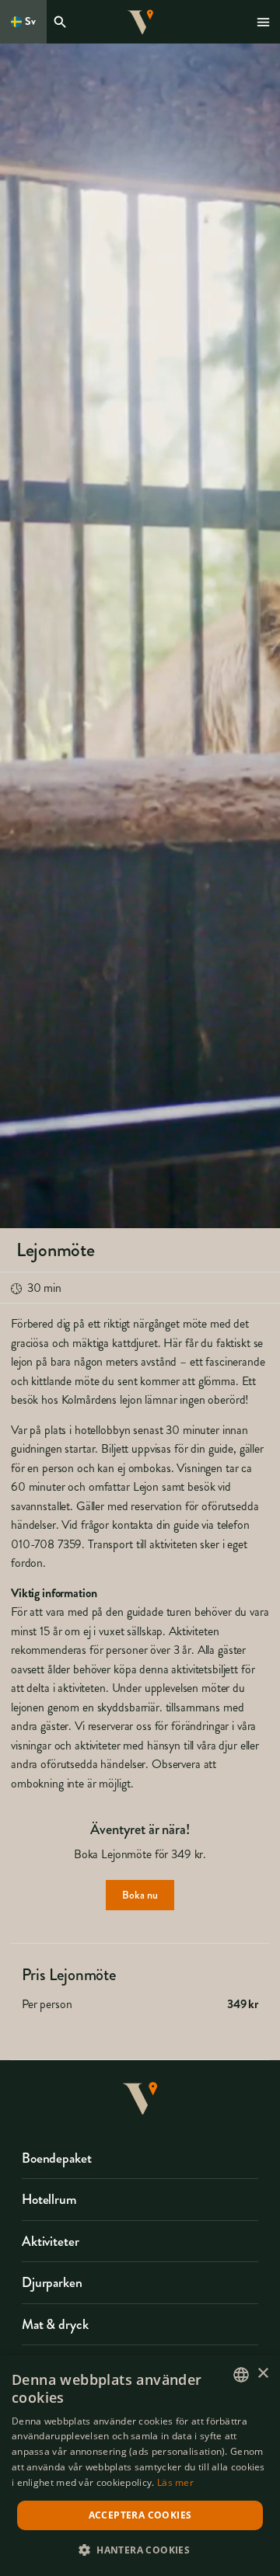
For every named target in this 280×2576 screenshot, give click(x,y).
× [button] (262, 2374)
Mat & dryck (55, 2324)
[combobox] (241, 2375)
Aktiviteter (50, 2241)
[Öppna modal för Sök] (62, 22)
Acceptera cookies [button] (140, 2515)
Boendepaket (56, 2158)
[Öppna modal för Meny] (264, 22)
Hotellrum (49, 2199)
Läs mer (175, 2482)
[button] (140, 2549)
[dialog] (140, 2466)
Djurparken (52, 2282)
